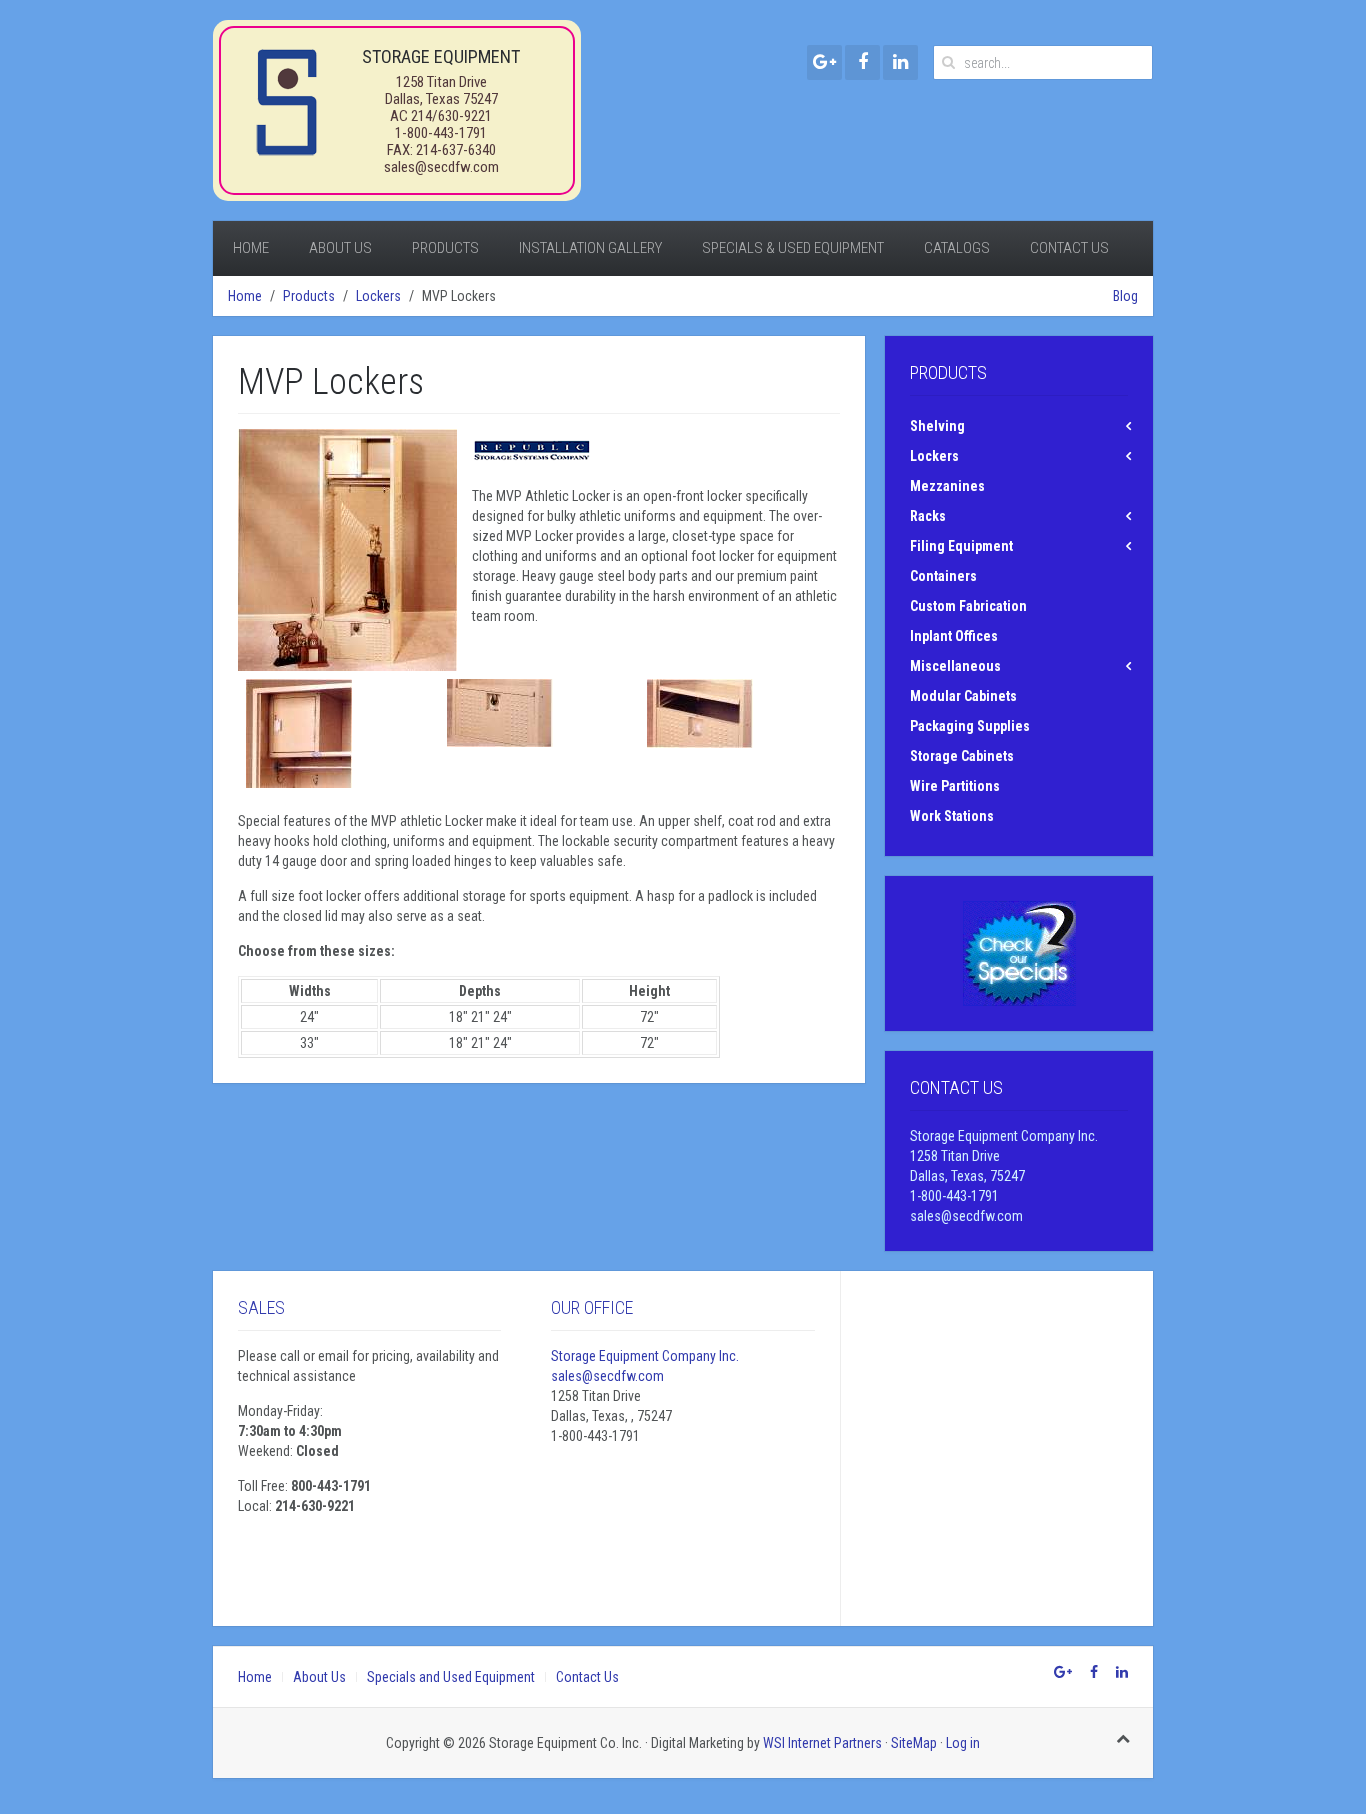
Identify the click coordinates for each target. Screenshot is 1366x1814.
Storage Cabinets (962, 756)
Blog (1125, 296)
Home (251, 248)
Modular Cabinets (963, 696)
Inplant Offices (954, 636)
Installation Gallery (590, 248)
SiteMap (914, 1743)
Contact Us (1069, 248)
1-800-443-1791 (441, 133)
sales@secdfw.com (441, 167)
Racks (928, 516)
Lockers (378, 296)
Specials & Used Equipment (793, 248)
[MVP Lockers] (347, 550)
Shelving (937, 426)
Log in (963, 1743)
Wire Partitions (955, 786)
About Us (340, 248)
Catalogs (957, 248)
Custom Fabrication (968, 606)
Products (445, 248)
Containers (943, 576)
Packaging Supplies (970, 726)
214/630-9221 (451, 116)
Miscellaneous (955, 666)
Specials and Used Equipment (451, 1677)
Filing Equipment (961, 546)
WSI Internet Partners (822, 1743)
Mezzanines (947, 486)
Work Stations (952, 816)
